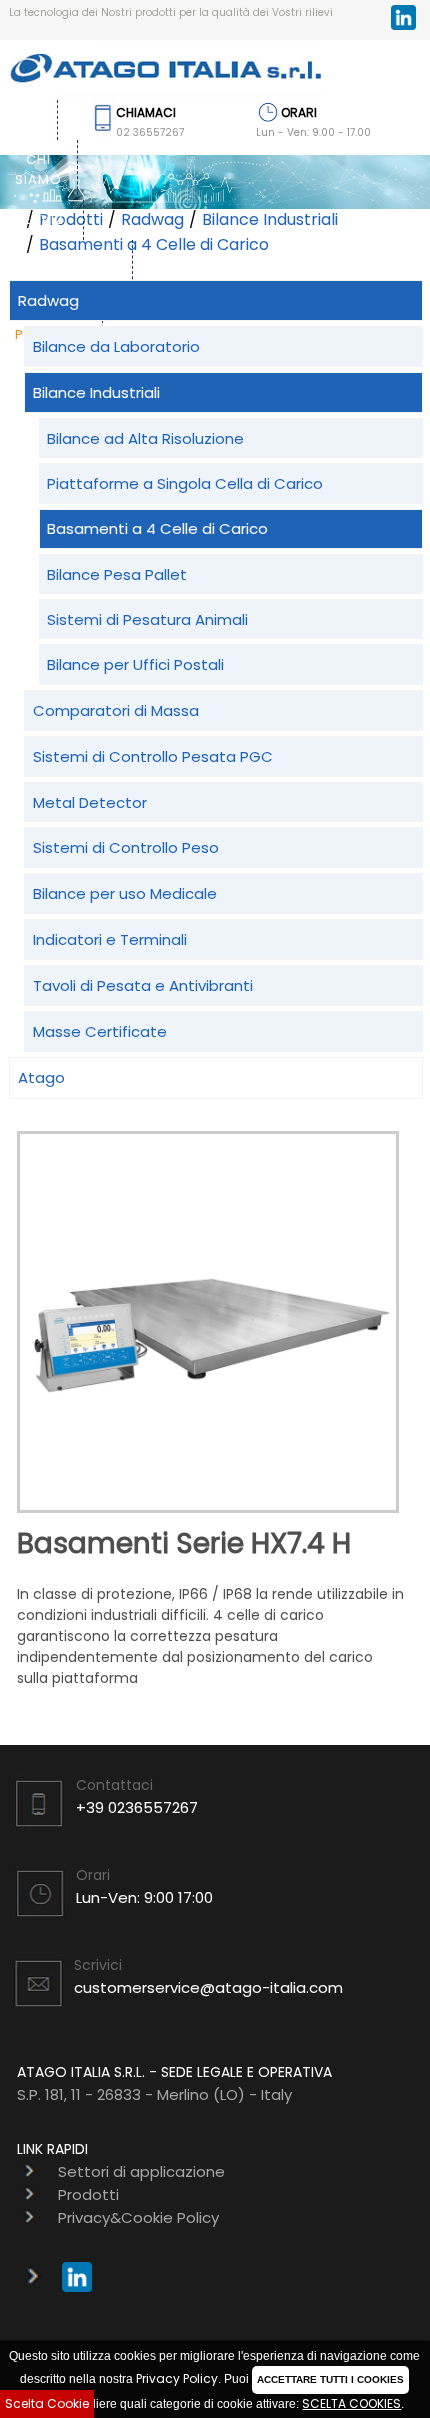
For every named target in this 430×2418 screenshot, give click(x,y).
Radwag (152, 219)
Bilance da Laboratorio (116, 346)
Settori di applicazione (66, 269)
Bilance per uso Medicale (125, 893)
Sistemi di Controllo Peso (126, 847)
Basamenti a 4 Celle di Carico (154, 244)
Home (21, 119)
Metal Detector (90, 802)
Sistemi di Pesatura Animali (147, 619)
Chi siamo (38, 169)
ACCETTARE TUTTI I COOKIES (330, 2379)
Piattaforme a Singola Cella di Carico (185, 483)
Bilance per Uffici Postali (135, 664)
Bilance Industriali (270, 219)
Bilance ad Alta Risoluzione (145, 438)
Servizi (41, 219)
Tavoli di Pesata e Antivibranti (143, 985)
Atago (41, 1077)
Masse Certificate (100, 1031)
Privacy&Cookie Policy (138, 2217)
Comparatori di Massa (116, 710)
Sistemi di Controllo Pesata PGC (153, 756)
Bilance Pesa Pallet (117, 574)
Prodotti (88, 2194)
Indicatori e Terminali (110, 939)
